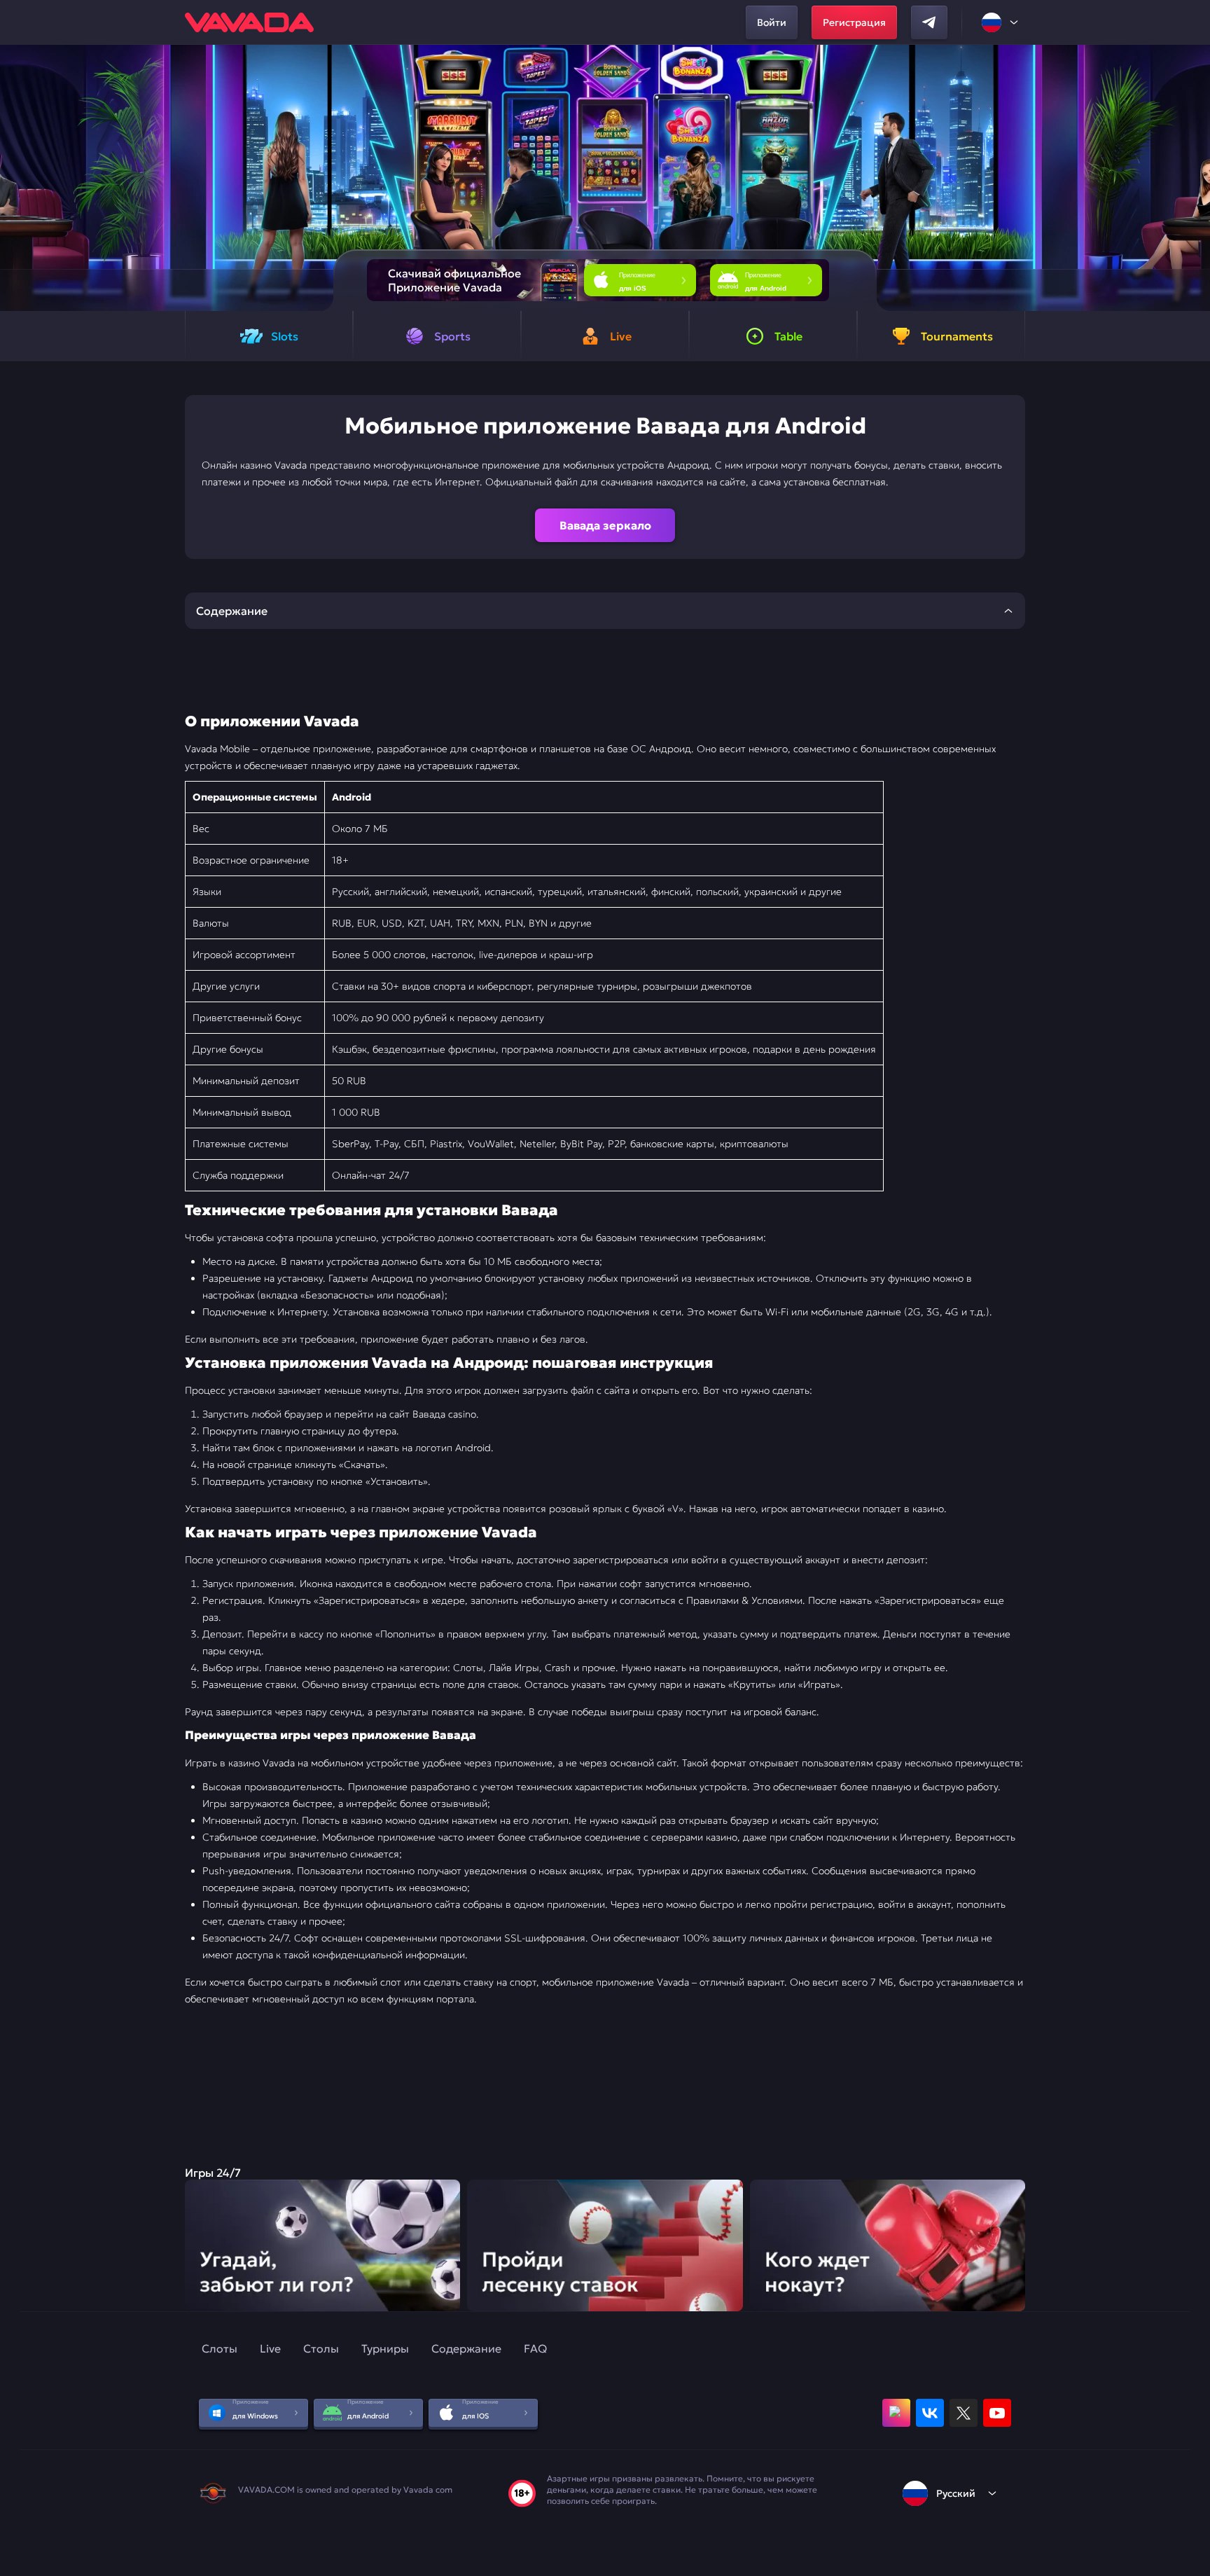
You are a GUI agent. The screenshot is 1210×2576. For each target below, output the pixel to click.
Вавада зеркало (605, 525)
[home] (249, 22)
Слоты (220, 2348)
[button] (1194, 178)
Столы (321, 2348)
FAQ (535, 2348)
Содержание (466, 2348)
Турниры (385, 2348)
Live (270, 2348)
